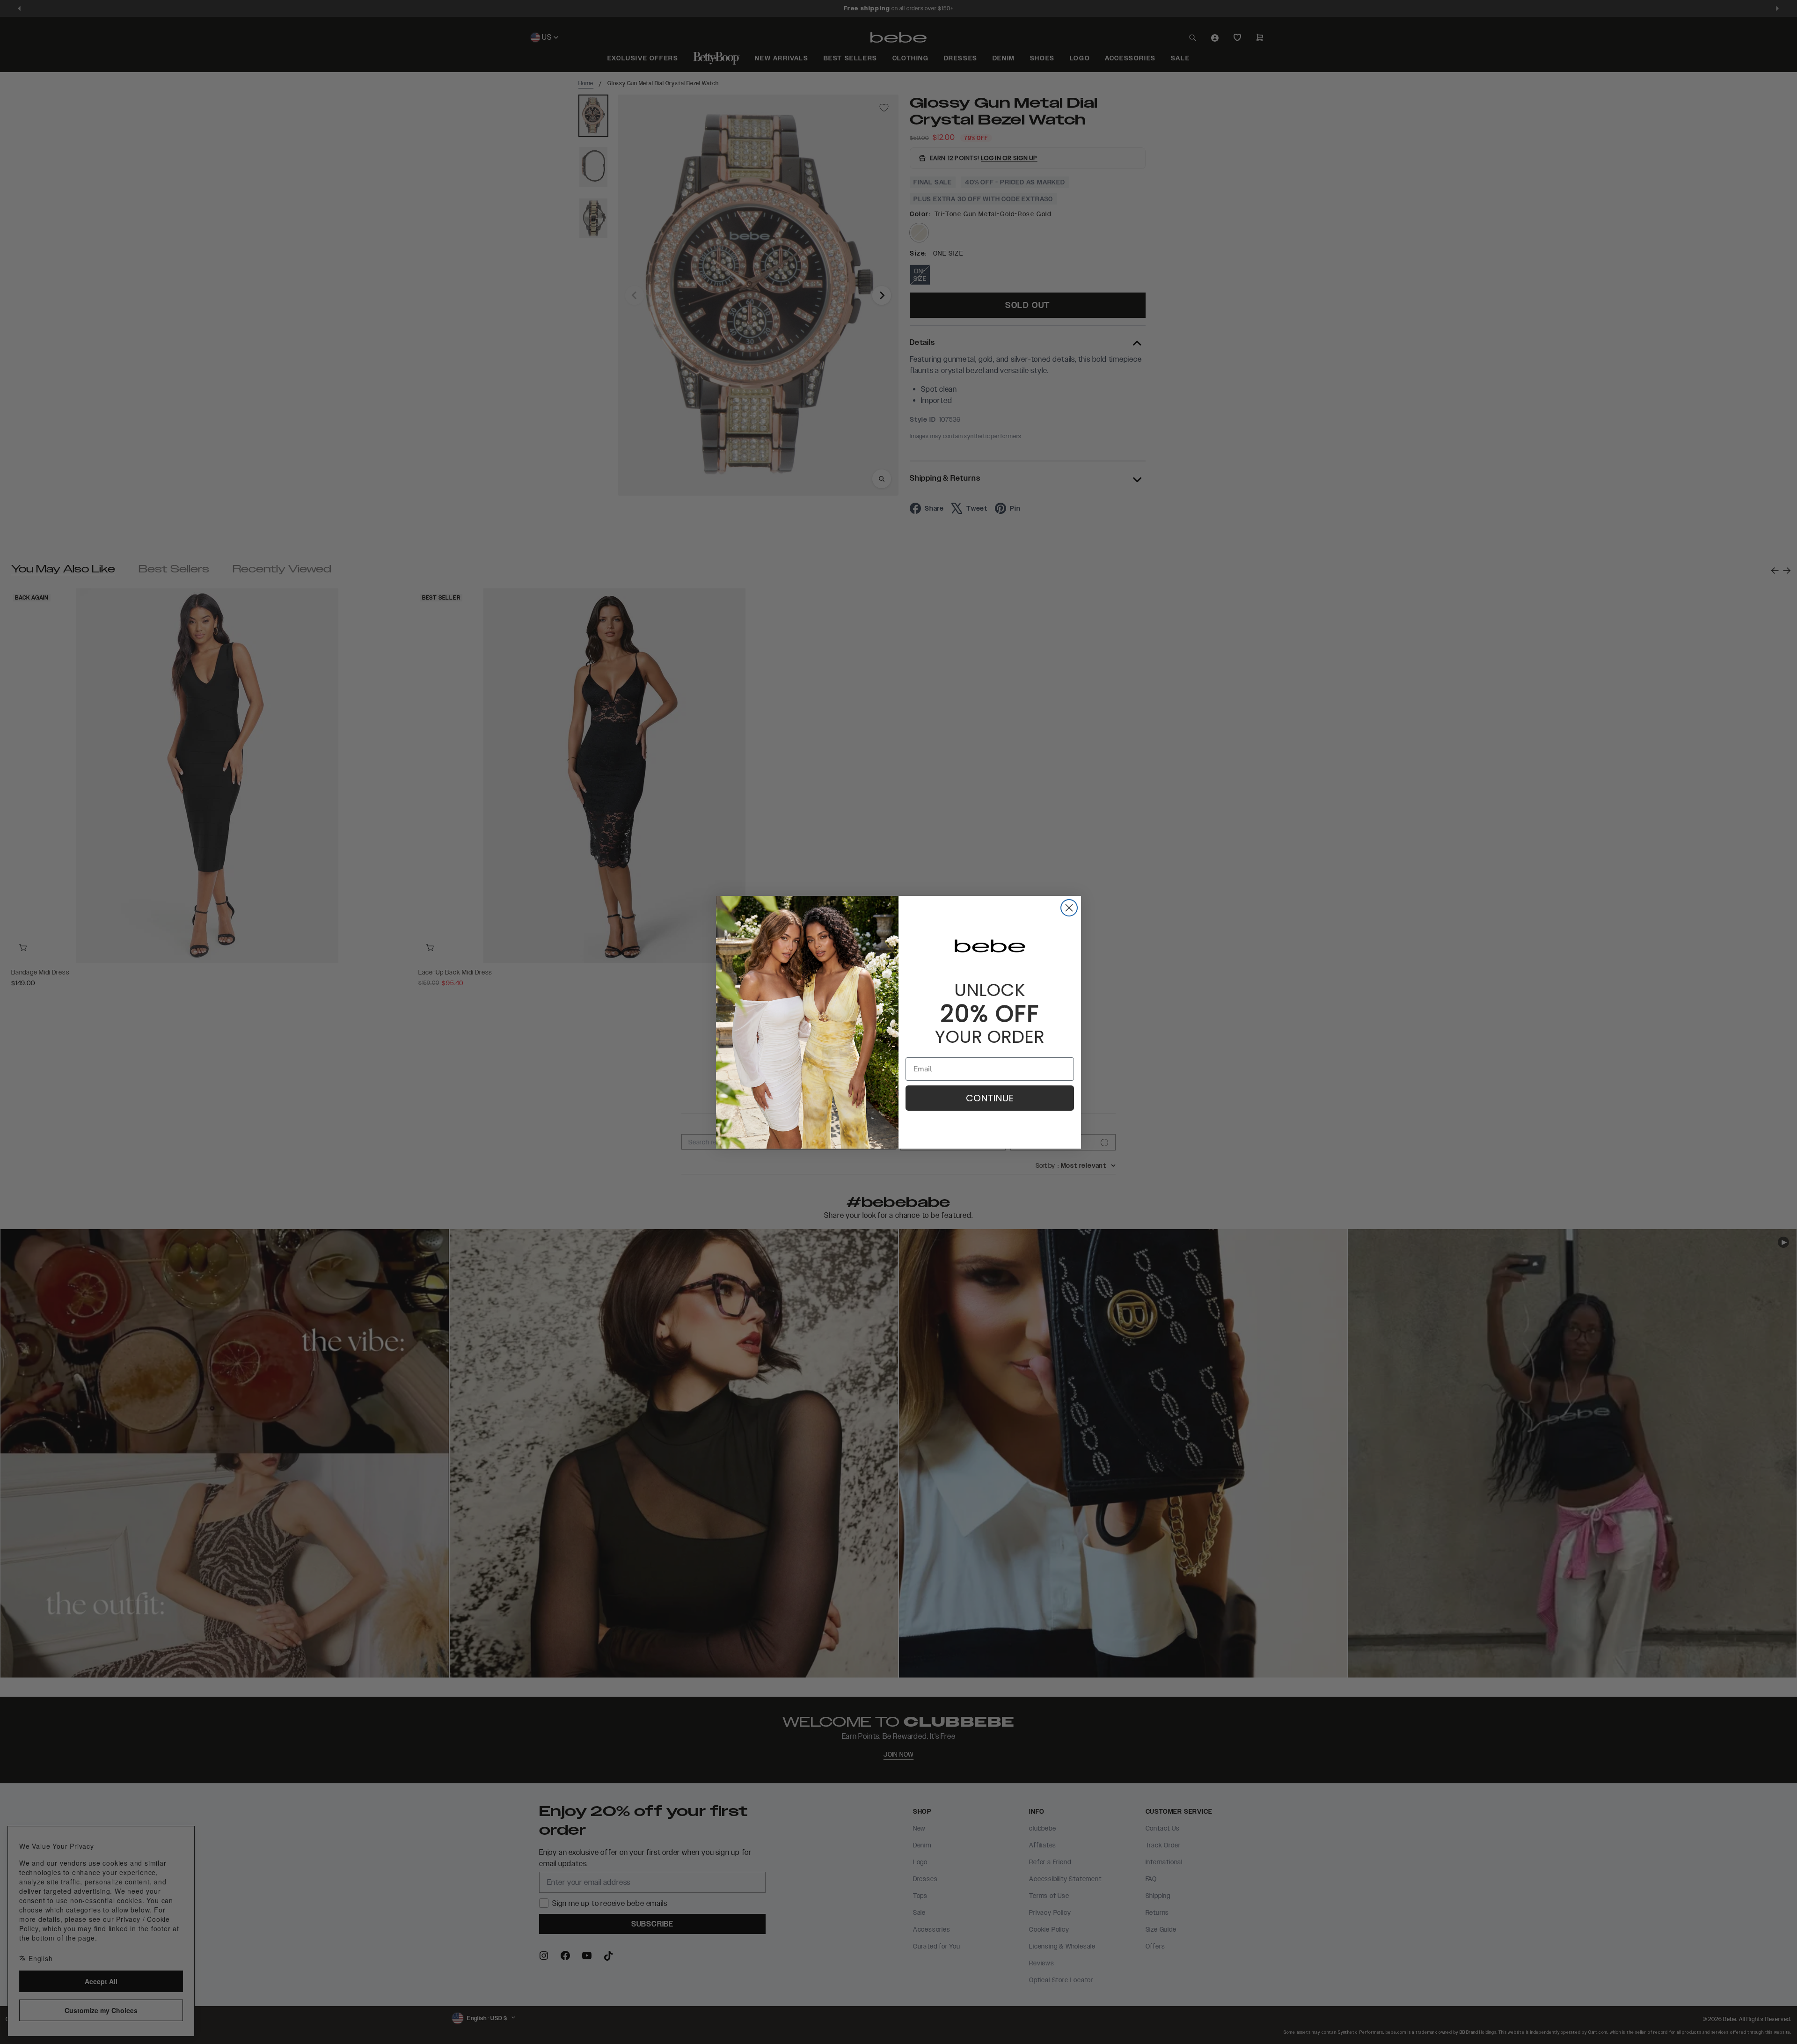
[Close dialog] (1069, 908)
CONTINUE (990, 1098)
